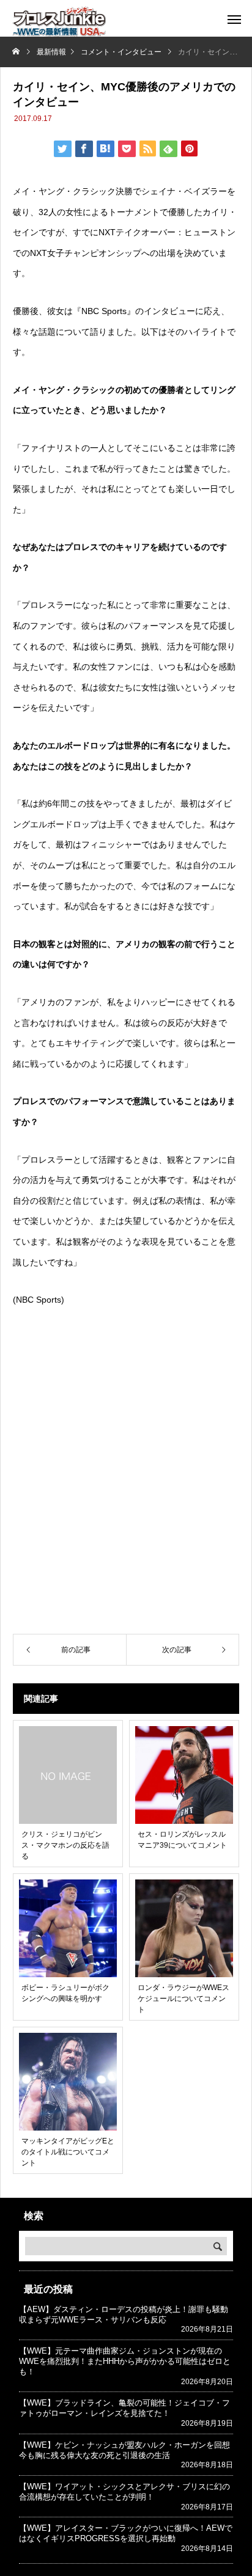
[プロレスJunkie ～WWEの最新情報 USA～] (59, 21)
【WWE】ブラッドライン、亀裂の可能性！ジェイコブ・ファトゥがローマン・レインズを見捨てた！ (124, 2408)
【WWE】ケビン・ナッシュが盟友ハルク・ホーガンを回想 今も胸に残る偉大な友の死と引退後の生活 (128, 2450)
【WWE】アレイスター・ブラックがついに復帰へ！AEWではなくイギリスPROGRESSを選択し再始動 (126, 2533)
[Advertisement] (126, 1491)
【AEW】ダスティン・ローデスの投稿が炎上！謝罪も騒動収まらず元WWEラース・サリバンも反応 (124, 2314)
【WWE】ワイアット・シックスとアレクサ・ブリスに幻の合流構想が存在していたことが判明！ (124, 2492)
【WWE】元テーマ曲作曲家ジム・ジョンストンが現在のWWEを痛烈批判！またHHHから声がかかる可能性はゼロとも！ (125, 2361)
